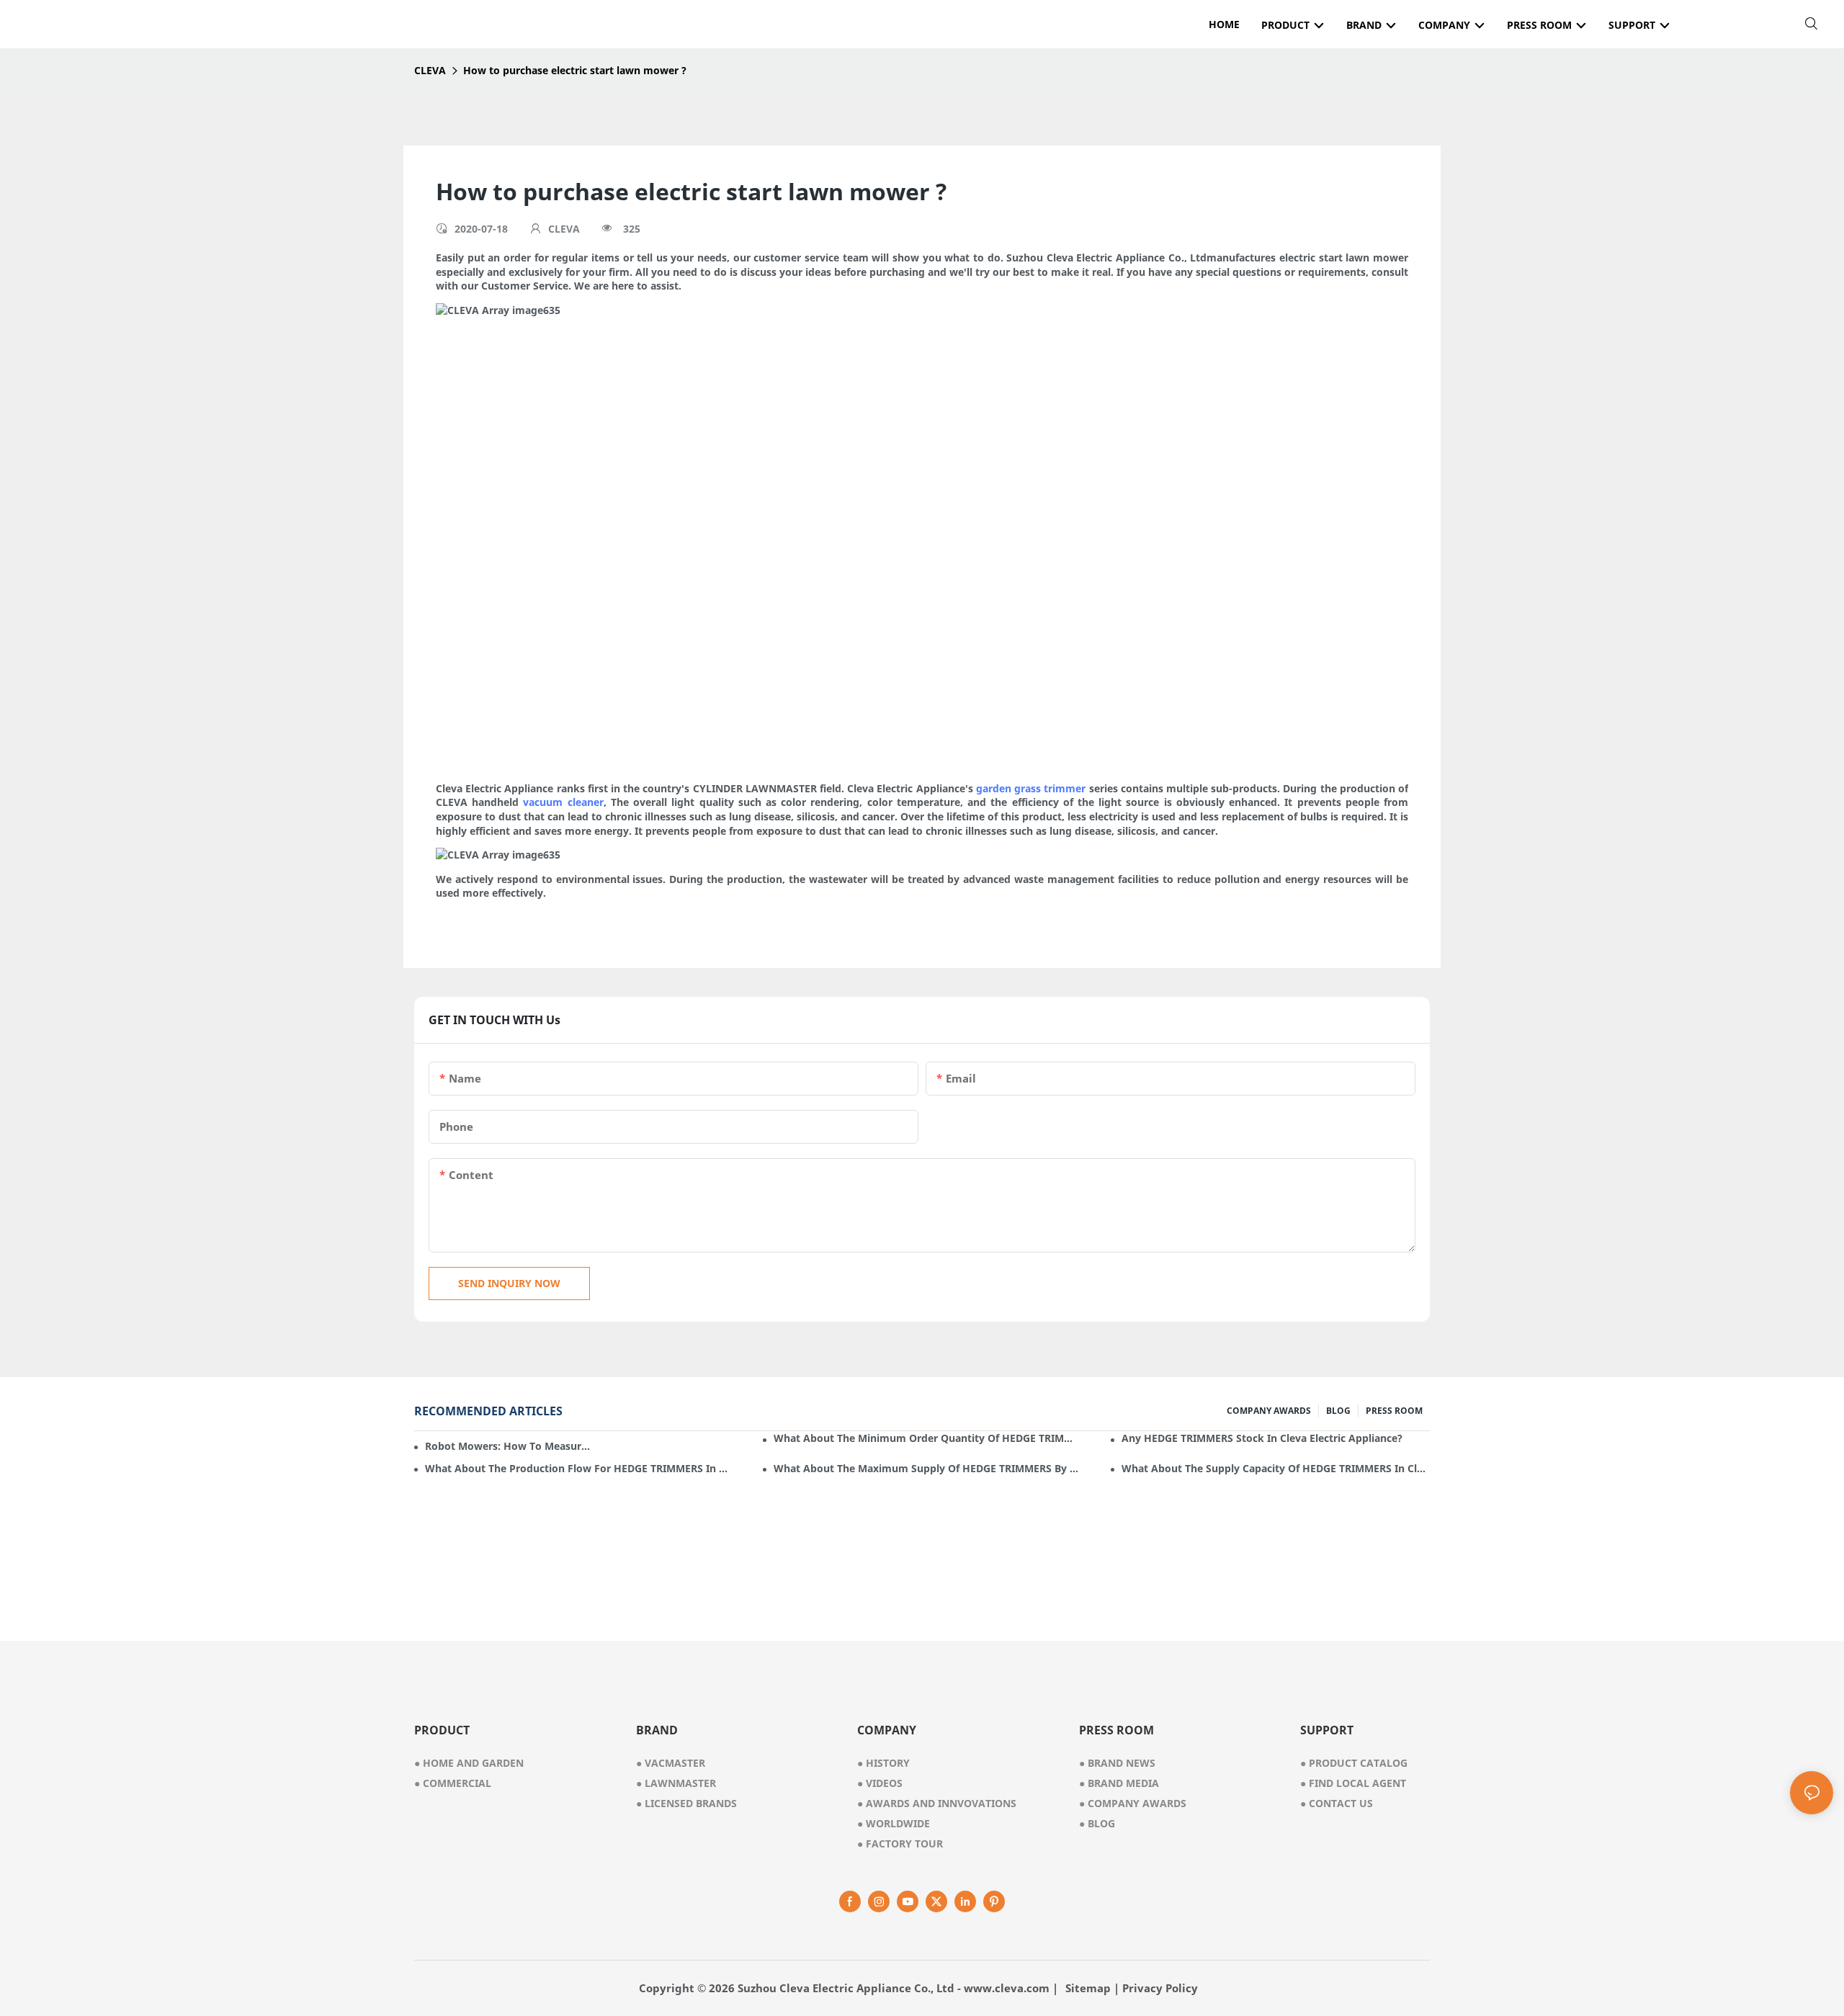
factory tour (900, 1843)
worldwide (894, 1823)
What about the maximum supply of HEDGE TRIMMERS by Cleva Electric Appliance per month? (928, 1468)
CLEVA (430, 70)
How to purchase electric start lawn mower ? (575, 70)
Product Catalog (1354, 1763)
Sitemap (1088, 1988)
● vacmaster (671, 1763)
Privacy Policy (1160, 1988)
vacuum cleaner (563, 802)
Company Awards (1133, 1803)
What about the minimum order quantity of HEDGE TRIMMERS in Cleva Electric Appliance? (928, 1438)
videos (880, 1783)
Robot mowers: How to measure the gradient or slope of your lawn (509, 1446)
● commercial (453, 1783)
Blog (1097, 1823)
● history (883, 1763)
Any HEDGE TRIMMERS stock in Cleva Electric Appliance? (1262, 1438)
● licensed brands (686, 1803)
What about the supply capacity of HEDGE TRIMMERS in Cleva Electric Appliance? (1276, 1468)
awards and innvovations (937, 1803)
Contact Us (1337, 1803)
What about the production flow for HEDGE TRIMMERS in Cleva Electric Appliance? (579, 1468)
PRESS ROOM (1394, 1411)
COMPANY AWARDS (1269, 1411)
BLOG (1338, 1411)
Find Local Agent (1353, 1783)
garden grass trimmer (1031, 788)
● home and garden (469, 1763)
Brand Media (1119, 1783)
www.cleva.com (1007, 1988)
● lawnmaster (676, 1783)
